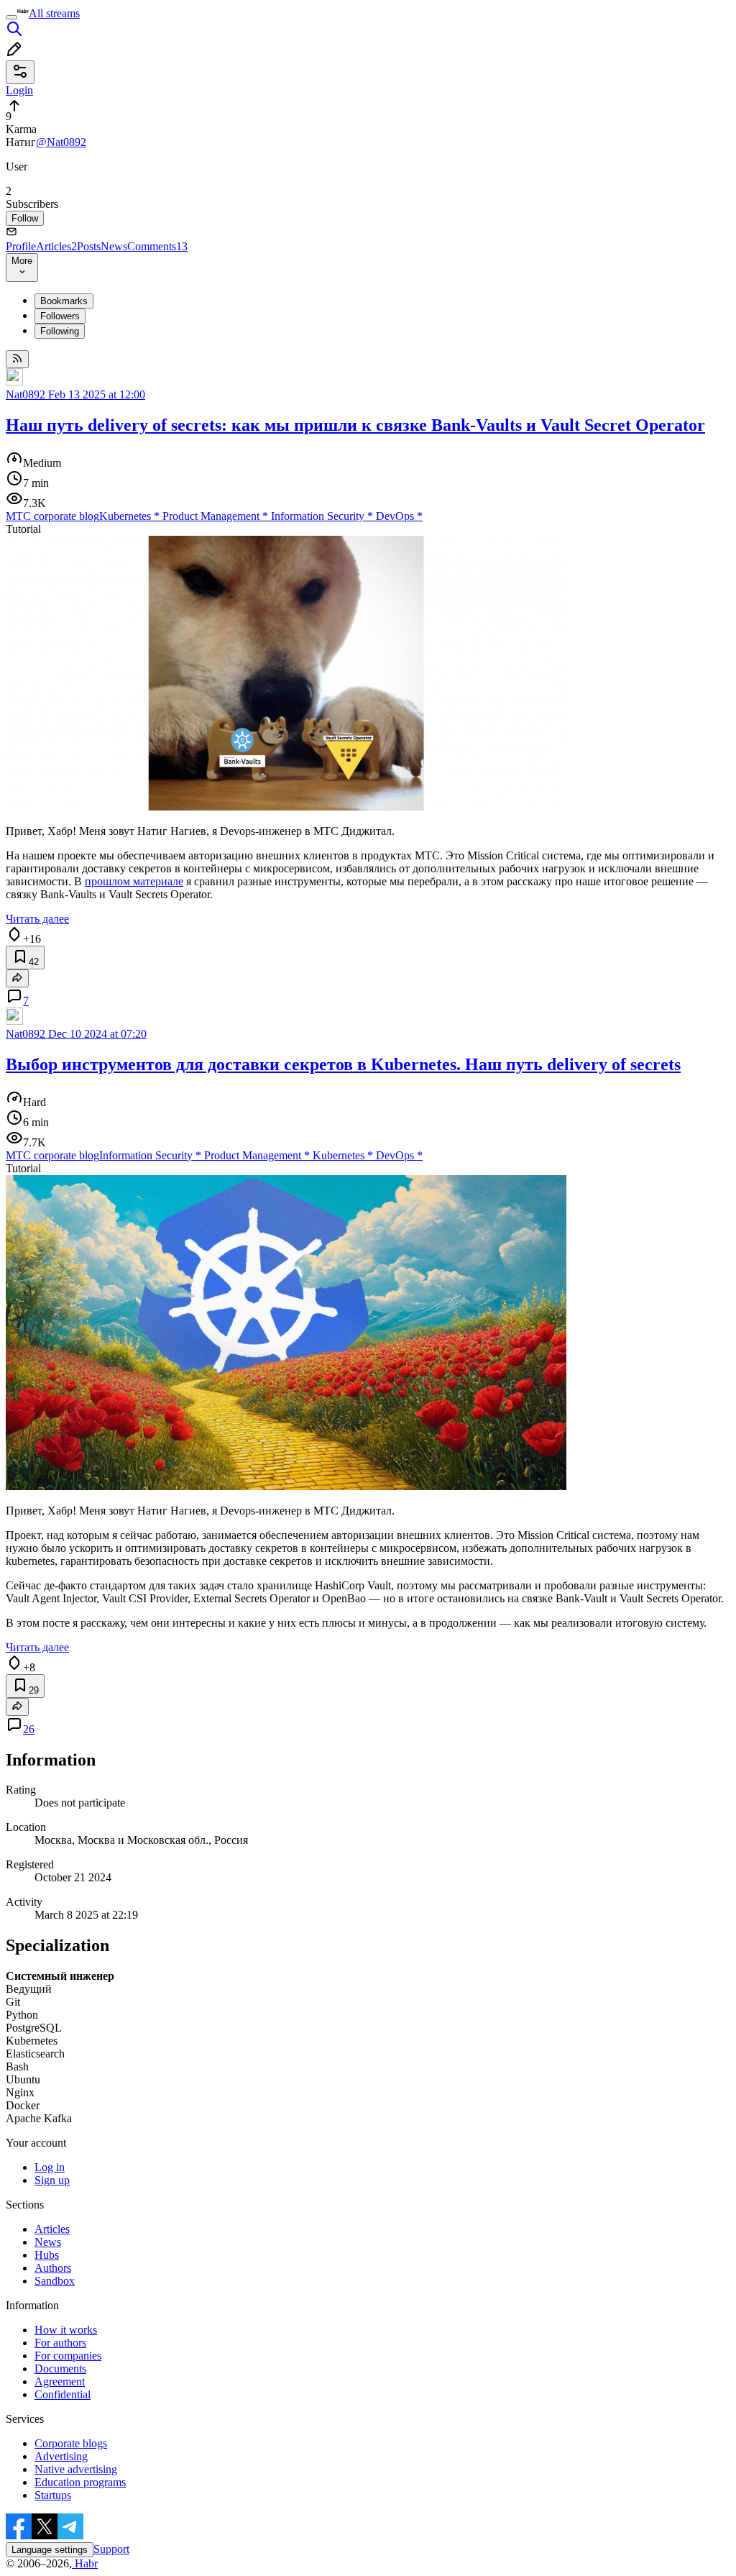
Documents (60, 2369)
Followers (60, 316)
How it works (66, 2330)
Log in (50, 2167)
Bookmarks (64, 301)
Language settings (50, 2550)
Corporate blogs (71, 2443)
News (114, 246)
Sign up (52, 2180)
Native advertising (76, 2469)
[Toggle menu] (11, 17)
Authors (53, 2268)
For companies (68, 2356)
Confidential (63, 2394)
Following (60, 331)
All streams (54, 13)
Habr (85, 2563)
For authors (60, 2343)
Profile (21, 246)
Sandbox (55, 2281)
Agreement (60, 2381)
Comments (157, 246)
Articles (56, 246)
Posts (89, 246)
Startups (53, 2495)
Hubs (47, 2255)
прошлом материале (134, 881)
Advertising (61, 2456)
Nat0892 (26, 394)
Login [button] (19, 90)
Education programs (80, 2482)
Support (111, 2549)
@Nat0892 (61, 142)
